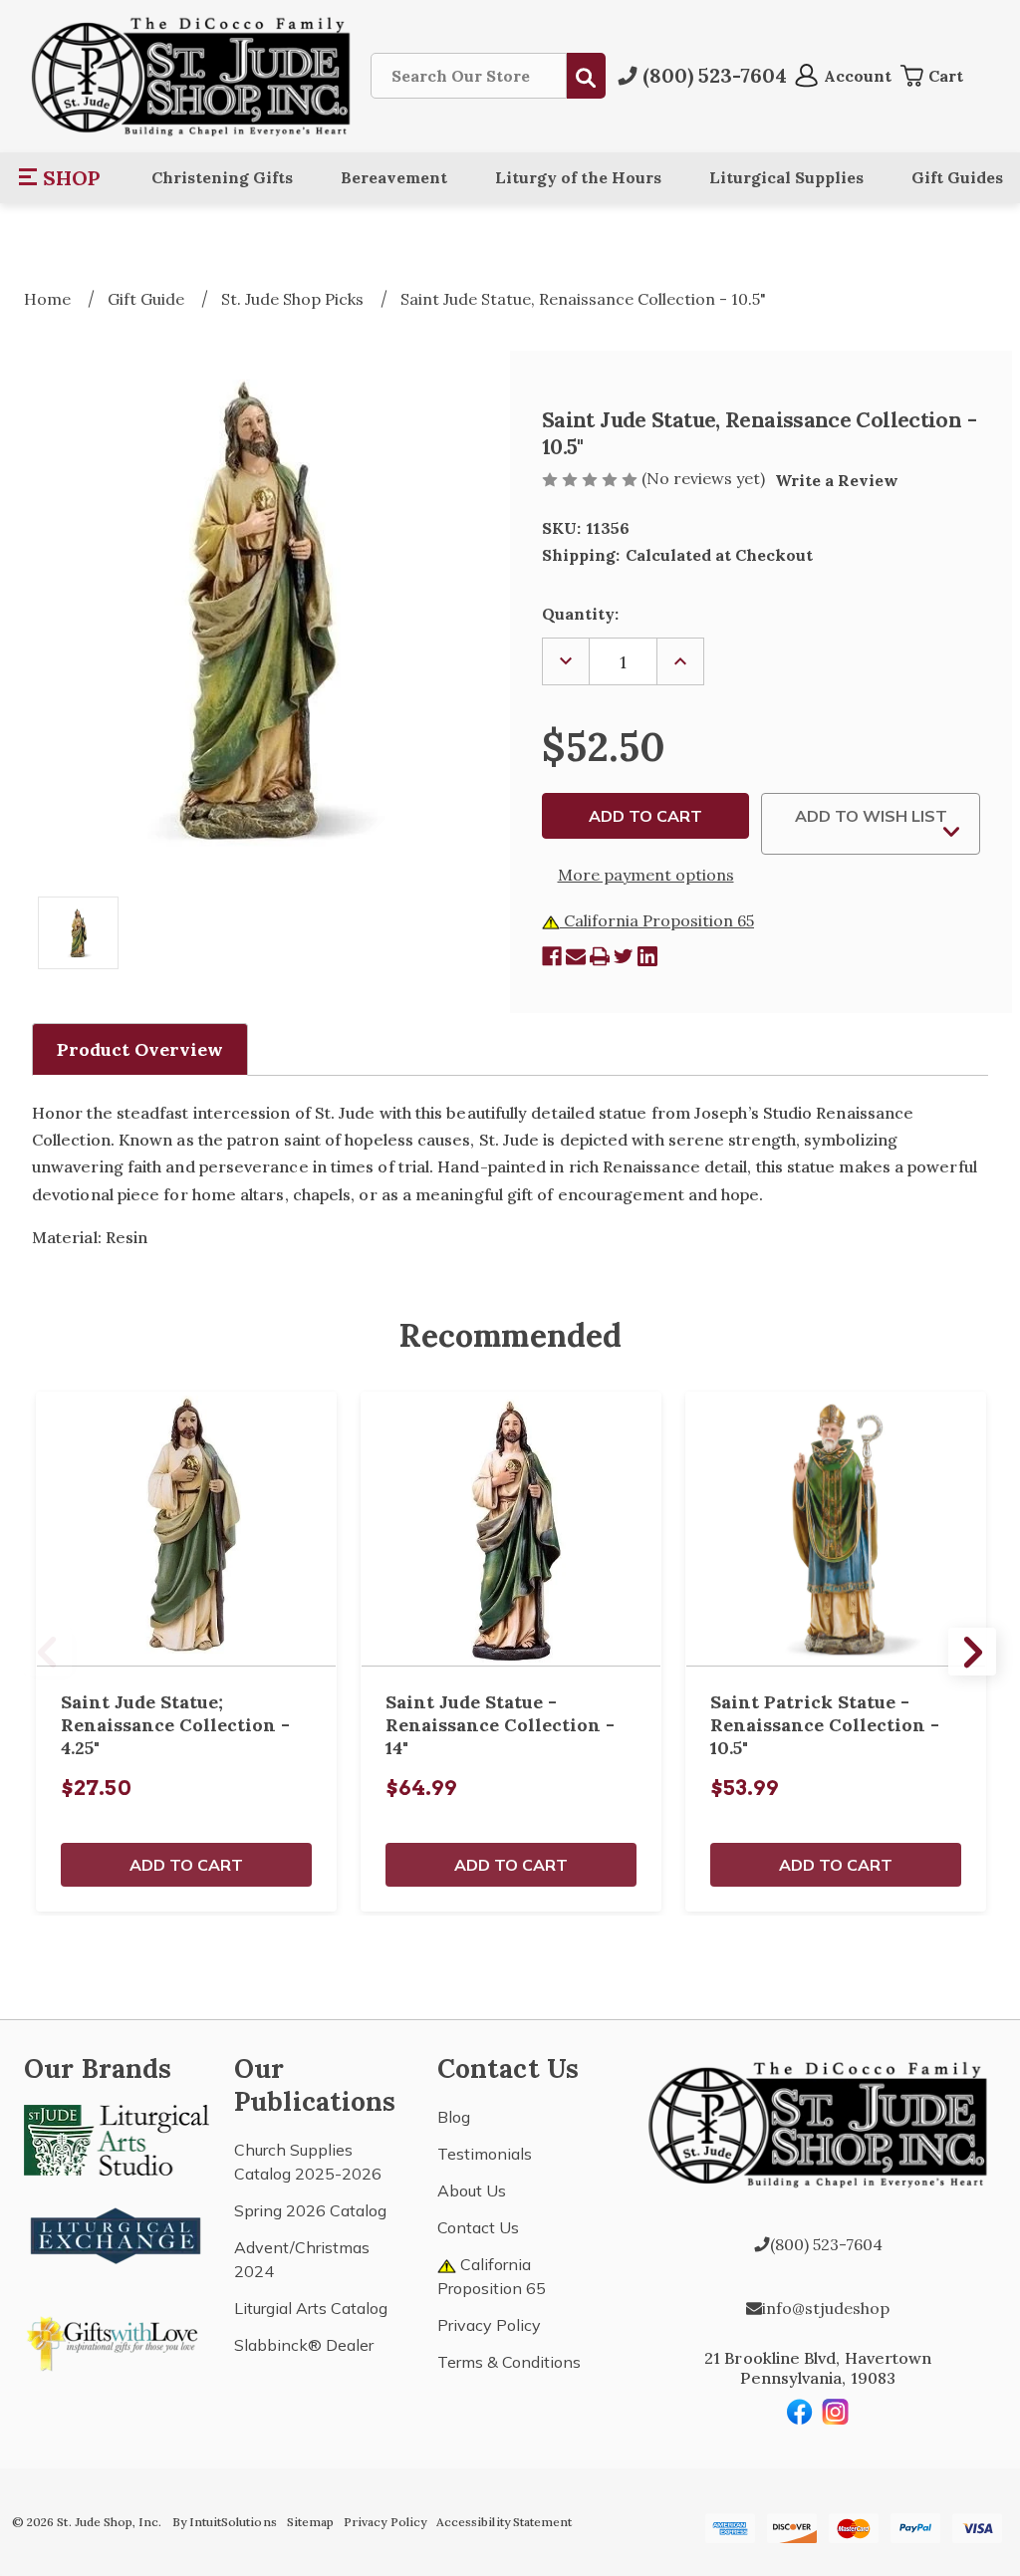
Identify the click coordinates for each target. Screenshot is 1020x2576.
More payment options (646, 875)
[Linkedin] (647, 956)
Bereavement (394, 177)
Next (972, 1652)
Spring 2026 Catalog (310, 2210)
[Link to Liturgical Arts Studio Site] (117, 2138)
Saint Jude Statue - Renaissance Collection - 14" (500, 1725)
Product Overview (140, 1049)
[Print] (600, 956)
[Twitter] (624, 956)
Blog (454, 2117)
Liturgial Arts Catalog (311, 2308)
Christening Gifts (222, 177)
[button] (60, 177)
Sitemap (310, 2522)
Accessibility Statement (504, 2522)
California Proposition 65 (657, 920)
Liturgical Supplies (786, 177)
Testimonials (485, 2154)
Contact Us (478, 2227)
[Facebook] (552, 956)
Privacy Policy (489, 2325)
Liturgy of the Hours (578, 177)
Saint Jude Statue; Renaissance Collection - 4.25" (175, 1725)
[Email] (576, 956)
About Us (472, 2190)
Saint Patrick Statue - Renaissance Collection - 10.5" (825, 1725)
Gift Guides (957, 177)
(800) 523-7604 (826, 2244)
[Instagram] (836, 2412)
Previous (48, 1652)
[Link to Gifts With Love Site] (117, 2340)
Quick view (186, 1529)
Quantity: (580, 614)
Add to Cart (186, 1865)
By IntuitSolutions (225, 2522)
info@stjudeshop (826, 2308)
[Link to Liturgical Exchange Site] (117, 2233)
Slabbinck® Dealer (304, 2345)
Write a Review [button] (837, 480)
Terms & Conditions (509, 2362)
